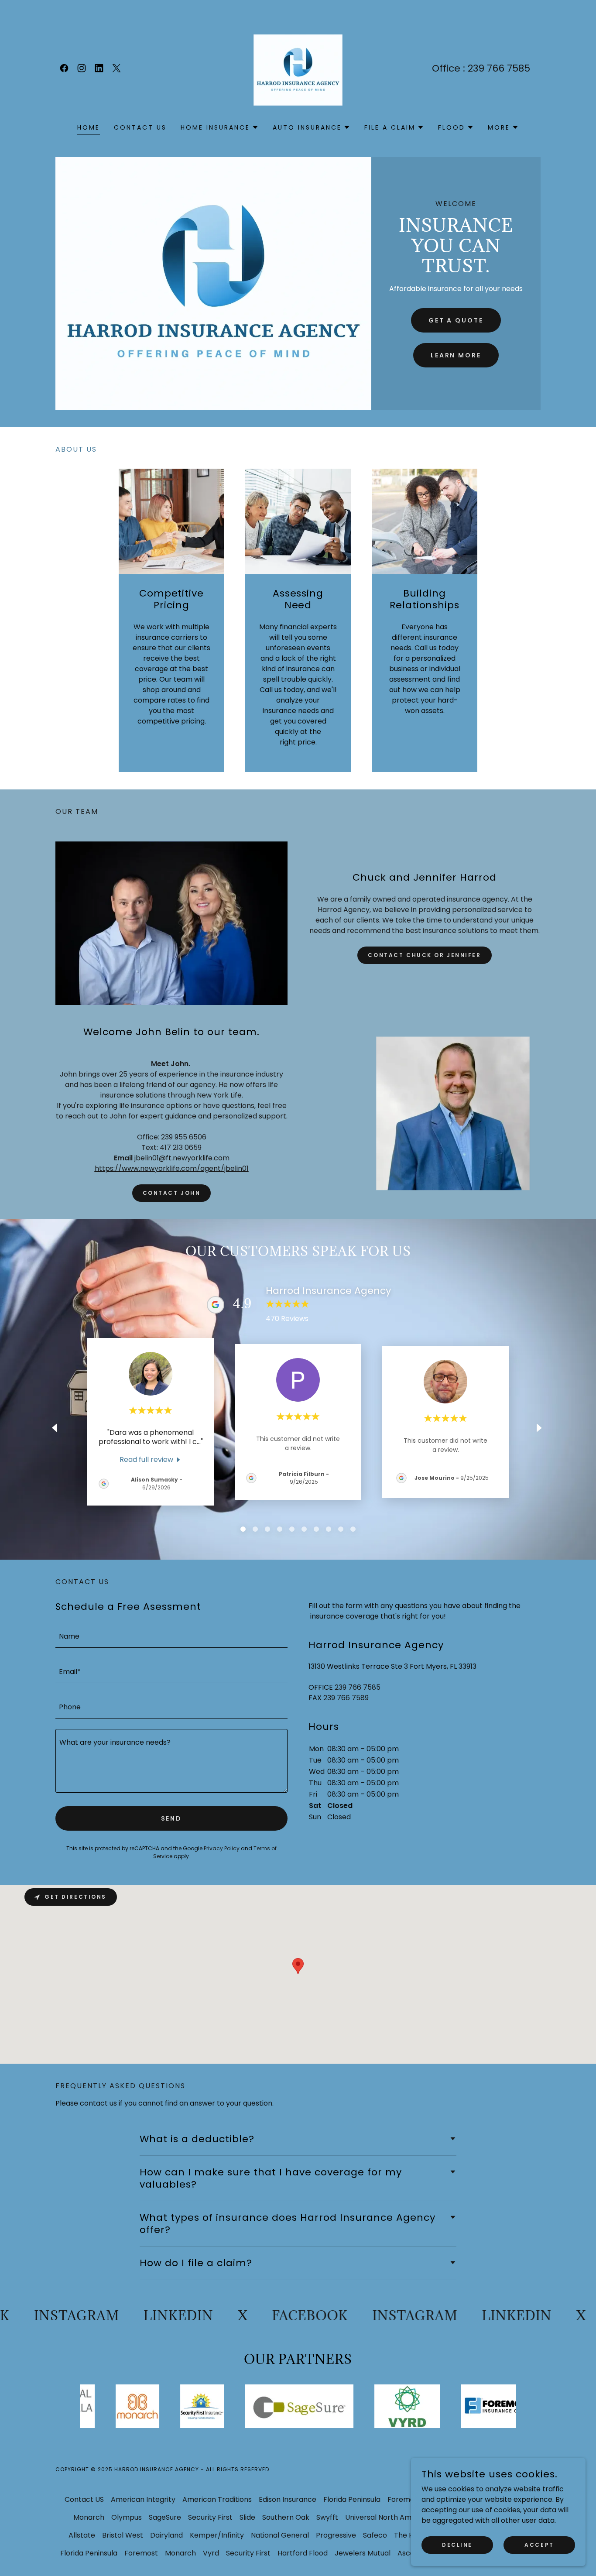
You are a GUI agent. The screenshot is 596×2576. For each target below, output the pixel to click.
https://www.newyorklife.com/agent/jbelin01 (172, 1168)
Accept (539, 2544)
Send (172, 1818)
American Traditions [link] (217, 2499)
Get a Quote (456, 320)
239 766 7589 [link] (346, 1698)
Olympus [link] (127, 2517)
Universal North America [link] (387, 2517)
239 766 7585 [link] (499, 68)
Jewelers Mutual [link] (363, 2553)
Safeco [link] (375, 2535)
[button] (220, 127)
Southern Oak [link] (286, 2517)
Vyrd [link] (211, 2553)
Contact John (172, 1193)
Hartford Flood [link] (303, 2553)
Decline (457, 2544)
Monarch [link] (89, 2517)
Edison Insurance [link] (288, 2499)
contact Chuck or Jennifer (424, 955)
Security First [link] (210, 2517)
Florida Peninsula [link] (352, 2499)
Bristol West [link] (123, 2535)
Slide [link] (247, 2517)
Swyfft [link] (327, 2517)
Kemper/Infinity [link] (217, 2535)
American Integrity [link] (143, 2499)
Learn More (456, 355)
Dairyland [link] (166, 2535)
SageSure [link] (165, 2517)
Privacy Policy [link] (222, 1848)
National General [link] (280, 2535)
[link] (64, 68)
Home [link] (89, 127)
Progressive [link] (336, 2535)
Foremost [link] (404, 2499)
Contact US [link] (140, 127)
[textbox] (171, 1635)
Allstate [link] (82, 2535)
